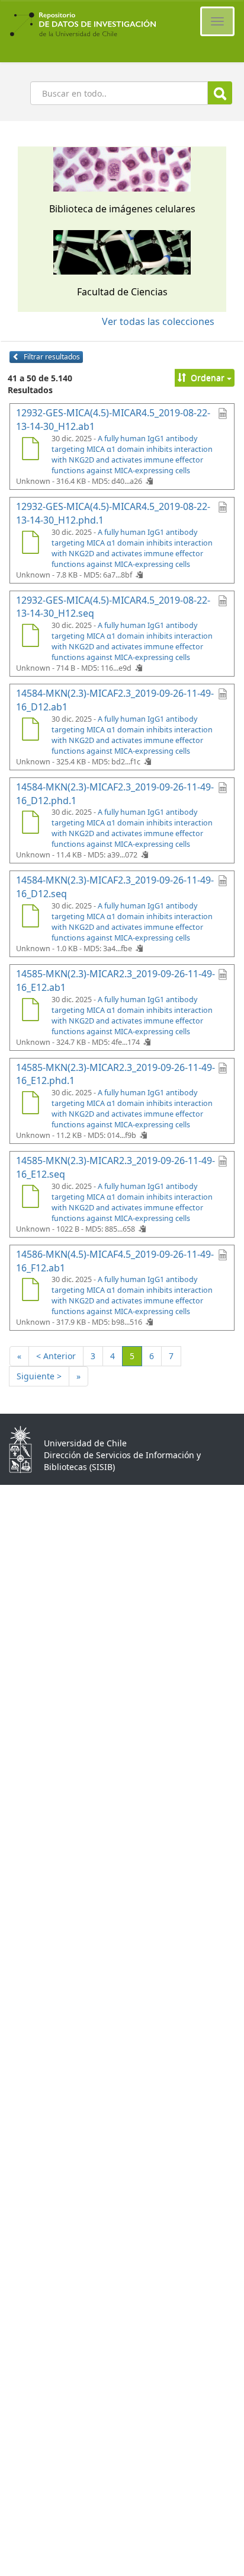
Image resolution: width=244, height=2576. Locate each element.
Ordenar (208, 377)
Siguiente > (39, 1376)
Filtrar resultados (51, 357)
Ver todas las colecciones (158, 321)
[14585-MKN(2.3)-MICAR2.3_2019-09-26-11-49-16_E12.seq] (30, 1198)
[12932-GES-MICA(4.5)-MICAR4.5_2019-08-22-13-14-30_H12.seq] (30, 637)
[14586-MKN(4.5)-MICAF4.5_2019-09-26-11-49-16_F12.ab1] (30, 1291)
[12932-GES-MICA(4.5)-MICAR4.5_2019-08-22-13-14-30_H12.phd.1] (30, 544)
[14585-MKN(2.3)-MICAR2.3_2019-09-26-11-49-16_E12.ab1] (30, 1011)
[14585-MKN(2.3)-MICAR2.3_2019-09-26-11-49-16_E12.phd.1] (30, 1104)
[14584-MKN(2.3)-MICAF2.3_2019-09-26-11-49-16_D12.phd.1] (30, 824)
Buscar (220, 93)
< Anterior (56, 1356)
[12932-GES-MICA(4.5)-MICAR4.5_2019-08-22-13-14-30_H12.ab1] (30, 450)
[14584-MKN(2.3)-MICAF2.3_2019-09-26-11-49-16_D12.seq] (30, 917)
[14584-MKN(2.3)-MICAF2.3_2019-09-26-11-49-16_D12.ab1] (30, 731)
